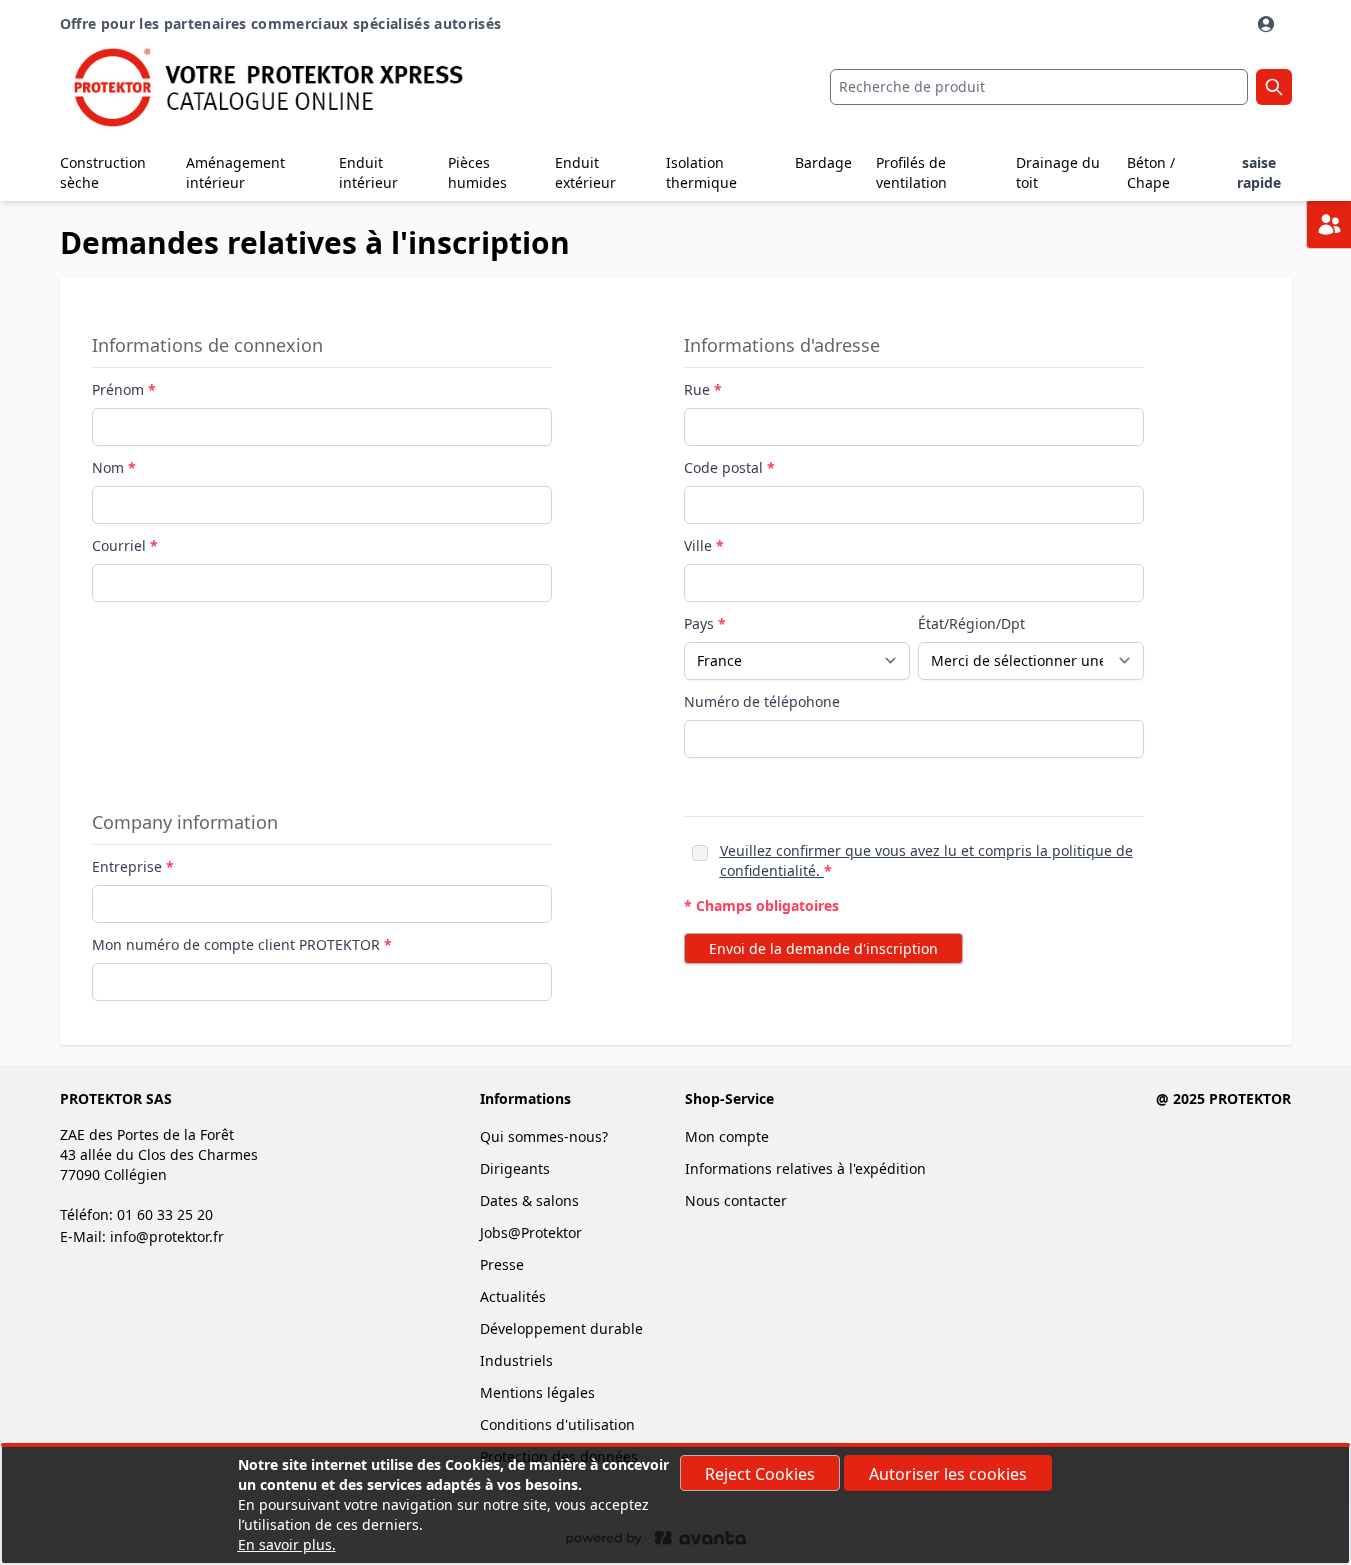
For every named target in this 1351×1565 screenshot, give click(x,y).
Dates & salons (529, 1200)
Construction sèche (103, 172)
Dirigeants (515, 1168)
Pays (701, 623)
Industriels (516, 1360)
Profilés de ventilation (911, 172)
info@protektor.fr (167, 1236)
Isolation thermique (701, 172)
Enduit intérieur (368, 172)
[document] (676, 1505)
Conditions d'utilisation (557, 1424)
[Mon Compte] (1268, 24)
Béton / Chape (1151, 172)
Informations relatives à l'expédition (805, 1168)
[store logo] (265, 87)
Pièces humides (477, 172)
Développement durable (561, 1328)
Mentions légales (537, 1392)
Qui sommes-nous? (544, 1136)
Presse (502, 1264)
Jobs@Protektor (531, 1232)
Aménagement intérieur (235, 172)
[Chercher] (1274, 87)
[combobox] (1039, 87)
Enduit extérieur (585, 172)
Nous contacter (736, 1200)
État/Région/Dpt (971, 623)
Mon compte (727, 1136)
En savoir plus (285, 1544)
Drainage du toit (1058, 172)
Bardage (823, 162)
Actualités (513, 1296)
